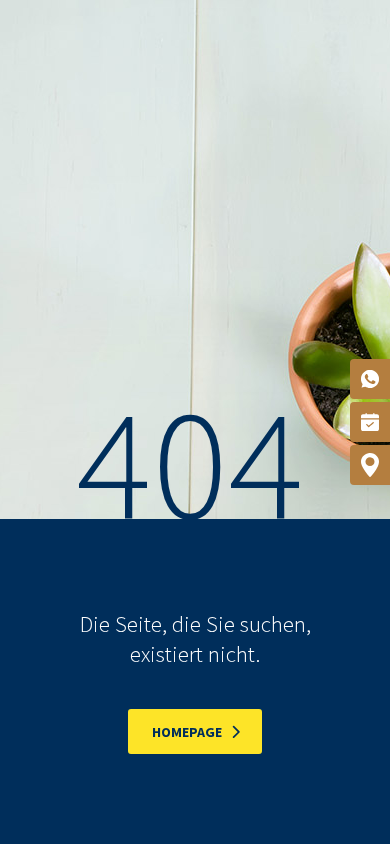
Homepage (187, 732)
